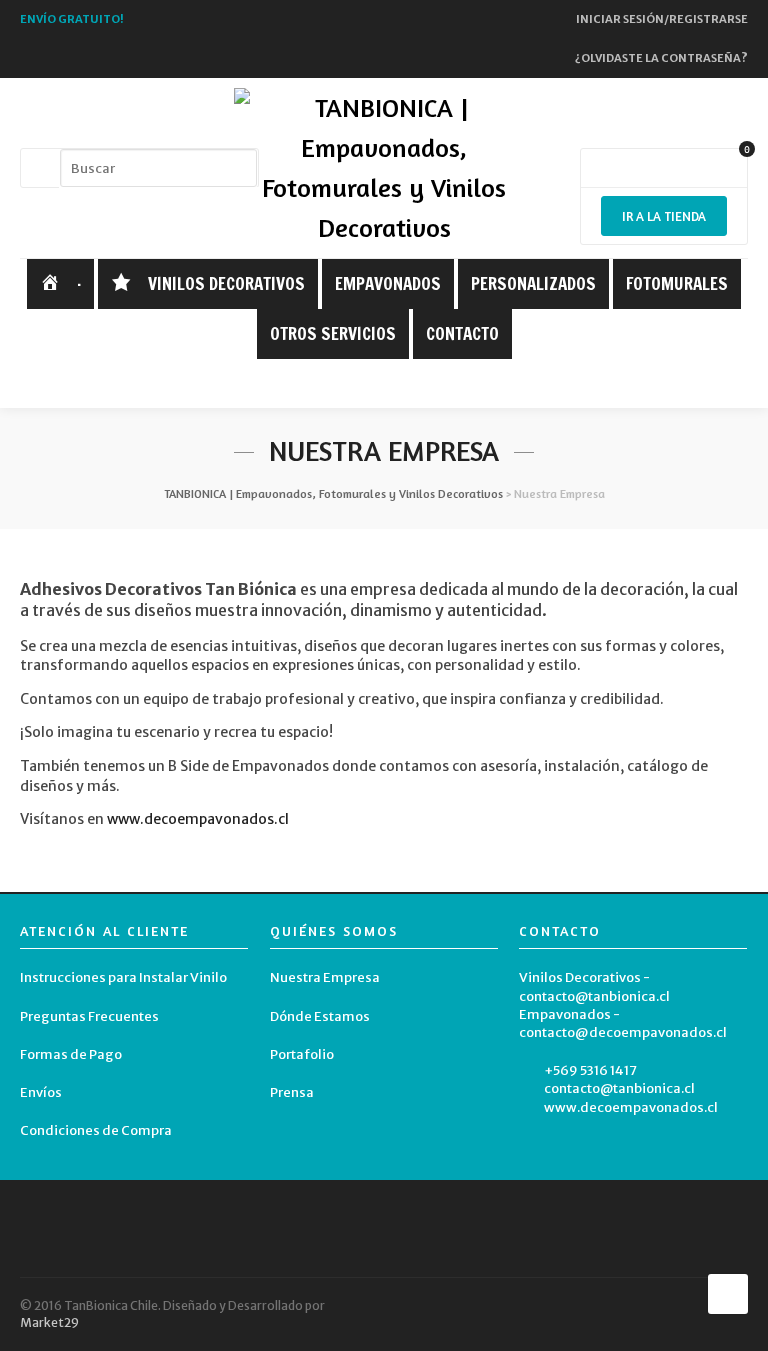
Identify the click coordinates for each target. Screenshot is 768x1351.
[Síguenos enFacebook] (369, 384)
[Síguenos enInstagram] (400, 384)
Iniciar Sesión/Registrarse (662, 19)
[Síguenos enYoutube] (431, 384)
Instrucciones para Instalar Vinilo (123, 977)
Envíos (41, 1092)
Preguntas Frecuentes (89, 1016)
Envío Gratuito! (72, 19)
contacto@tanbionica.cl (619, 1088)
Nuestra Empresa (325, 977)
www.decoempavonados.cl (198, 819)
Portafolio (302, 1054)
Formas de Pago (71, 1054)
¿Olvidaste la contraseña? (661, 58)
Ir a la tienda (664, 216)
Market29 (49, 1322)
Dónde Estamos (320, 1016)
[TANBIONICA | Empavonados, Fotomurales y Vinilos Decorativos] (384, 168)
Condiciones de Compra (96, 1130)
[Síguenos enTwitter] (338, 384)
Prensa (292, 1092)
